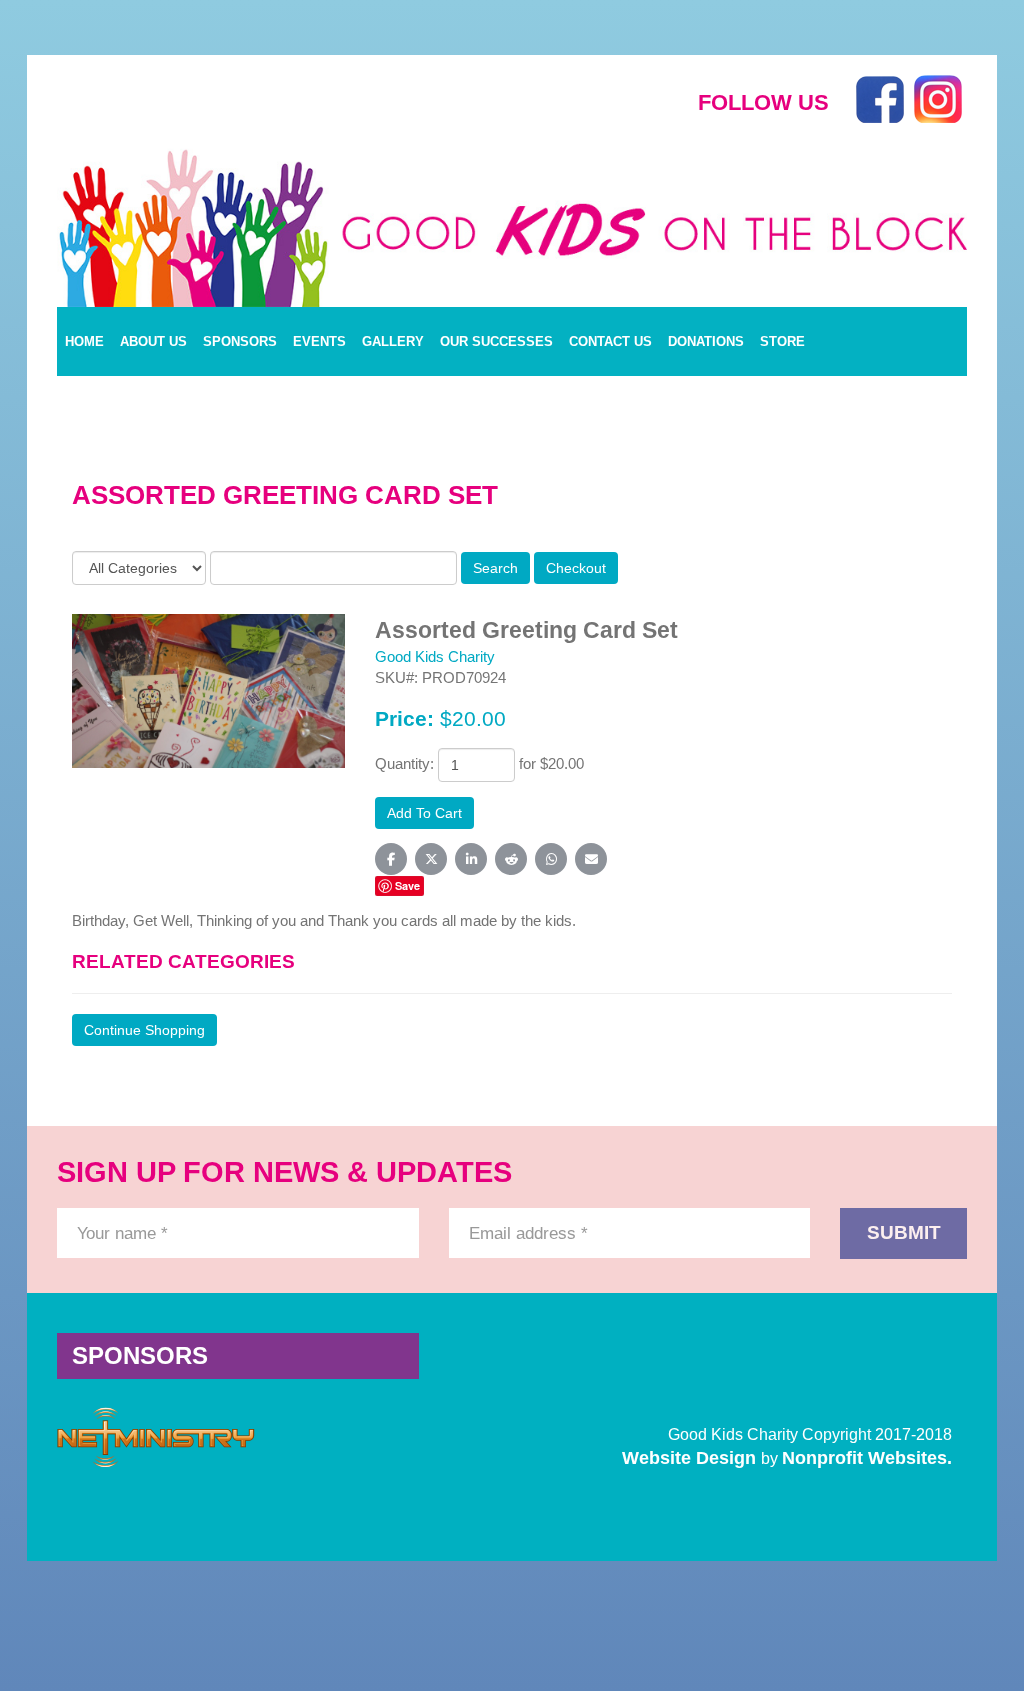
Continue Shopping (144, 1030)
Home (84, 341)
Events (319, 341)
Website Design (691, 1458)
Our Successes (496, 341)
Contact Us (610, 341)
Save (407, 885)
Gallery (393, 341)
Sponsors (240, 341)
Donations (706, 341)
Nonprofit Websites (864, 1458)
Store (782, 341)
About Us (153, 341)
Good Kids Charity (435, 657)
